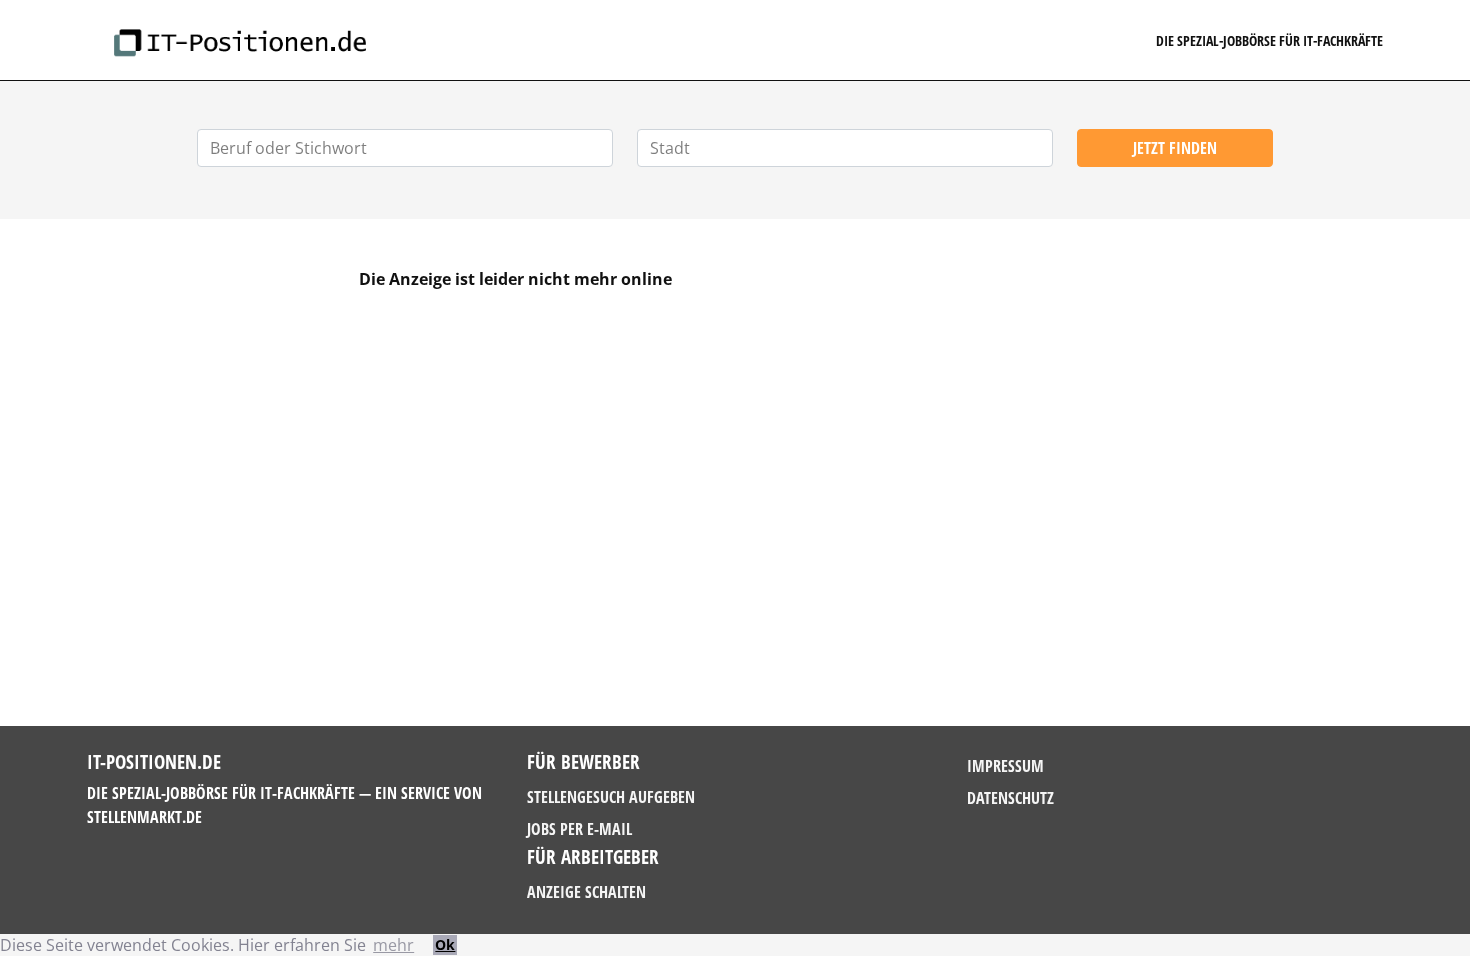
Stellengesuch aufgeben (611, 797)
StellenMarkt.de (144, 817)
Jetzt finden (1175, 148)
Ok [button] (445, 944)
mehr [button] (393, 945)
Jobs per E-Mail (579, 829)
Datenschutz (1010, 798)
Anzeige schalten (586, 892)
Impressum (1005, 766)
